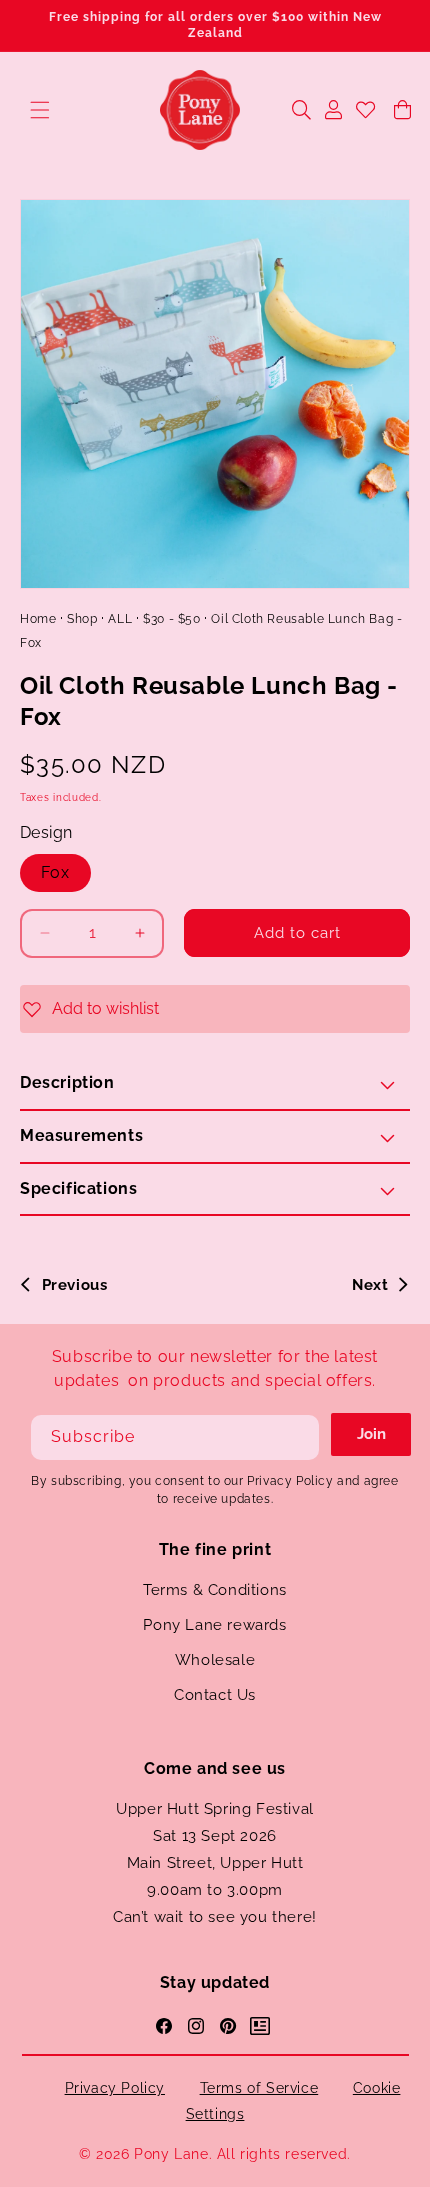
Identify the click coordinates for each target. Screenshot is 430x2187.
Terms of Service (259, 2088)
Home (38, 619)
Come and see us (215, 1768)
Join (371, 1434)
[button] (40, 110)
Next (370, 1285)
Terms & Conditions (215, 1590)
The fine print (215, 1549)
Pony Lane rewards (214, 1625)
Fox (55, 872)
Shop (82, 619)
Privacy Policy (115, 2088)
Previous (74, 1285)
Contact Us (215, 1695)
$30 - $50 (171, 619)
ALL (120, 619)
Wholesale (215, 1660)
